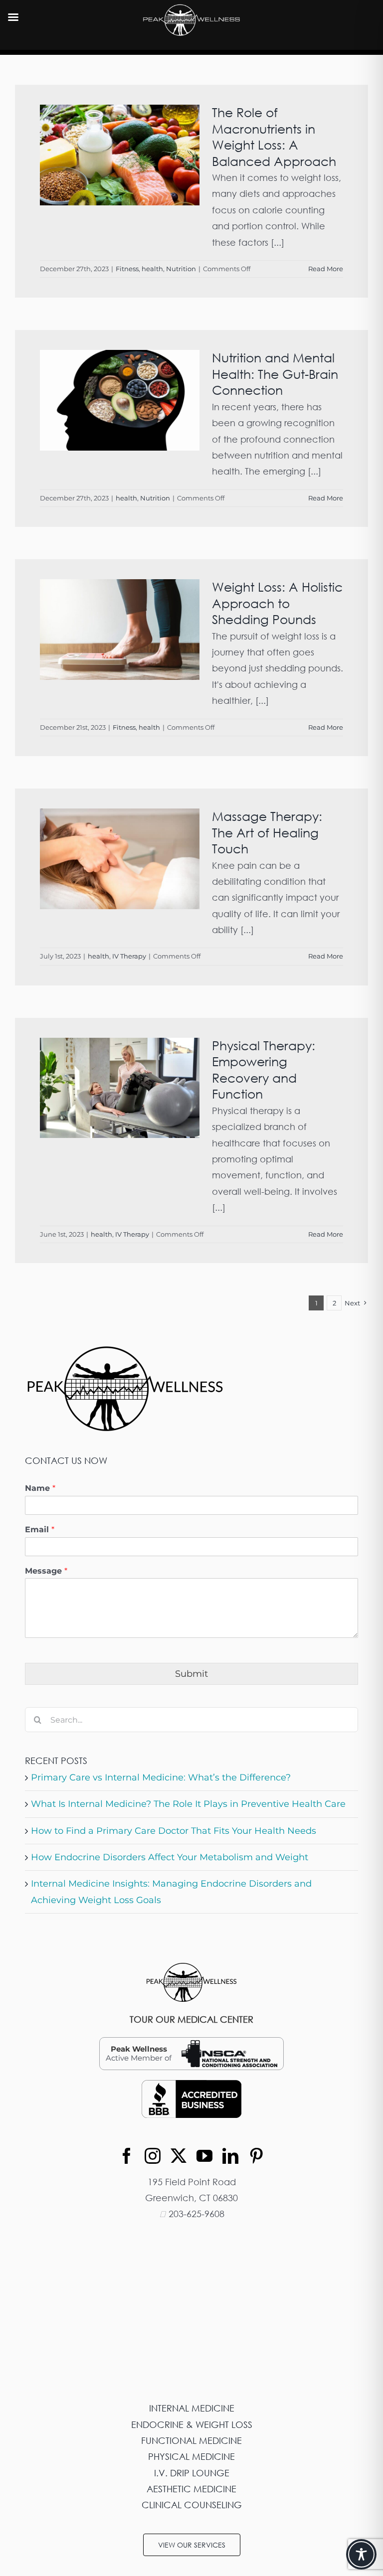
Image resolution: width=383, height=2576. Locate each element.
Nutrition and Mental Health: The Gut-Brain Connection (275, 374)
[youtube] (204, 2156)
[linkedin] (230, 2156)
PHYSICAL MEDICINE (191, 2456)
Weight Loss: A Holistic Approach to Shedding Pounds (277, 603)
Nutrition (181, 269)
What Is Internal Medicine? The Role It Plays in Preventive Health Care (188, 1804)
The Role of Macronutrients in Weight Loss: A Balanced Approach (274, 137)
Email (40, 1529)
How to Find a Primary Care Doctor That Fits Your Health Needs (174, 1831)
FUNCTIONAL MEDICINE (191, 2440)
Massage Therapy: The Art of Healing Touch (267, 832)
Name (40, 1488)
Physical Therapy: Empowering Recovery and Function (264, 1070)
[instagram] (153, 2156)
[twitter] (179, 2156)
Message (46, 1571)
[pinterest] (256, 2156)
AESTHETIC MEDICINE (191, 2489)
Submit (191, 1674)
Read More (326, 269)
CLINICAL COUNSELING (192, 2505)
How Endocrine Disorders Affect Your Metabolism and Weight (170, 1857)
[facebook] (127, 2156)
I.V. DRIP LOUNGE (192, 2473)
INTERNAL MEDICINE (192, 2408)
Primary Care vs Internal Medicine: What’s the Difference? (161, 1777)
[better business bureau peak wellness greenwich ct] (191, 2085)
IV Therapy (129, 956)
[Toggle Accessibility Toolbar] (361, 2554)
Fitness (127, 269)
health (152, 269)
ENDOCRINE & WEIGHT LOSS (192, 2424)
